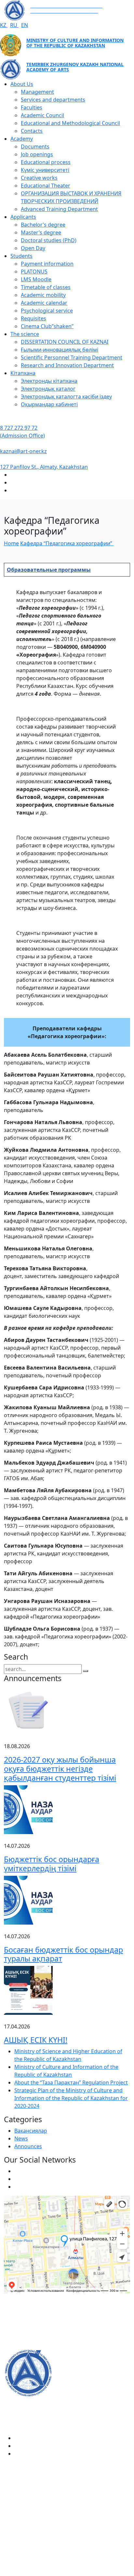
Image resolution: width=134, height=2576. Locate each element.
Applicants (23, 217)
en (25, 25)
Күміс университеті (45, 170)
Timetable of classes (46, 287)
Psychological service (47, 311)
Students (21, 256)
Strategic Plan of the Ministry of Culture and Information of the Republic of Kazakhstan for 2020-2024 (71, 2098)
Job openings (37, 154)
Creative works (39, 178)
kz (4, 25)
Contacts (32, 131)
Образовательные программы (49, 570)
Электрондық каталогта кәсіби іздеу (66, 397)
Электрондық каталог (48, 389)
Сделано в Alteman (67, 2572)
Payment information (47, 264)
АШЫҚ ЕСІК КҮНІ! (36, 2040)
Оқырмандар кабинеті (49, 404)
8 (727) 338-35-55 (25, 2523)
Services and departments (53, 100)
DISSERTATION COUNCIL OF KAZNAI (65, 342)
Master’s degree (41, 232)
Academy (22, 139)
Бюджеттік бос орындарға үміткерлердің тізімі (52, 1864)
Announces (28, 2146)
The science (25, 334)
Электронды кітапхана (49, 381)
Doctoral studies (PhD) (49, 240)
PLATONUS (34, 272)
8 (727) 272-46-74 (25, 2324)
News (21, 2138)
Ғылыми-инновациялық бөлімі (60, 350)
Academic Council (42, 115)
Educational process (46, 162)
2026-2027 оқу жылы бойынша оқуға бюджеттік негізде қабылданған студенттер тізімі (60, 1769)
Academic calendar (44, 303)
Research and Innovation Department (67, 365)
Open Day (33, 248)
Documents (35, 146)
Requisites (33, 318)
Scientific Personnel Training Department (72, 357)
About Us (22, 84)
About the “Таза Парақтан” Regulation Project (71, 2082)
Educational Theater (46, 186)
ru (14, 25)
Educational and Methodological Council (70, 123)
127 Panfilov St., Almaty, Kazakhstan (44, 467)
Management (37, 92)
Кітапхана (23, 373)
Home (11, 543)
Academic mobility (43, 295)
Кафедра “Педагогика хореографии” (67, 543)
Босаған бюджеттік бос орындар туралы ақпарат (63, 1954)
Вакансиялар (31, 2131)
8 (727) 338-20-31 (25, 2345)
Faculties (32, 107)
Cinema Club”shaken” (47, 326)
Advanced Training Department (59, 209)
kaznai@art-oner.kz (23, 451)
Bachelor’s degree (43, 225)
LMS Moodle (36, 279)
